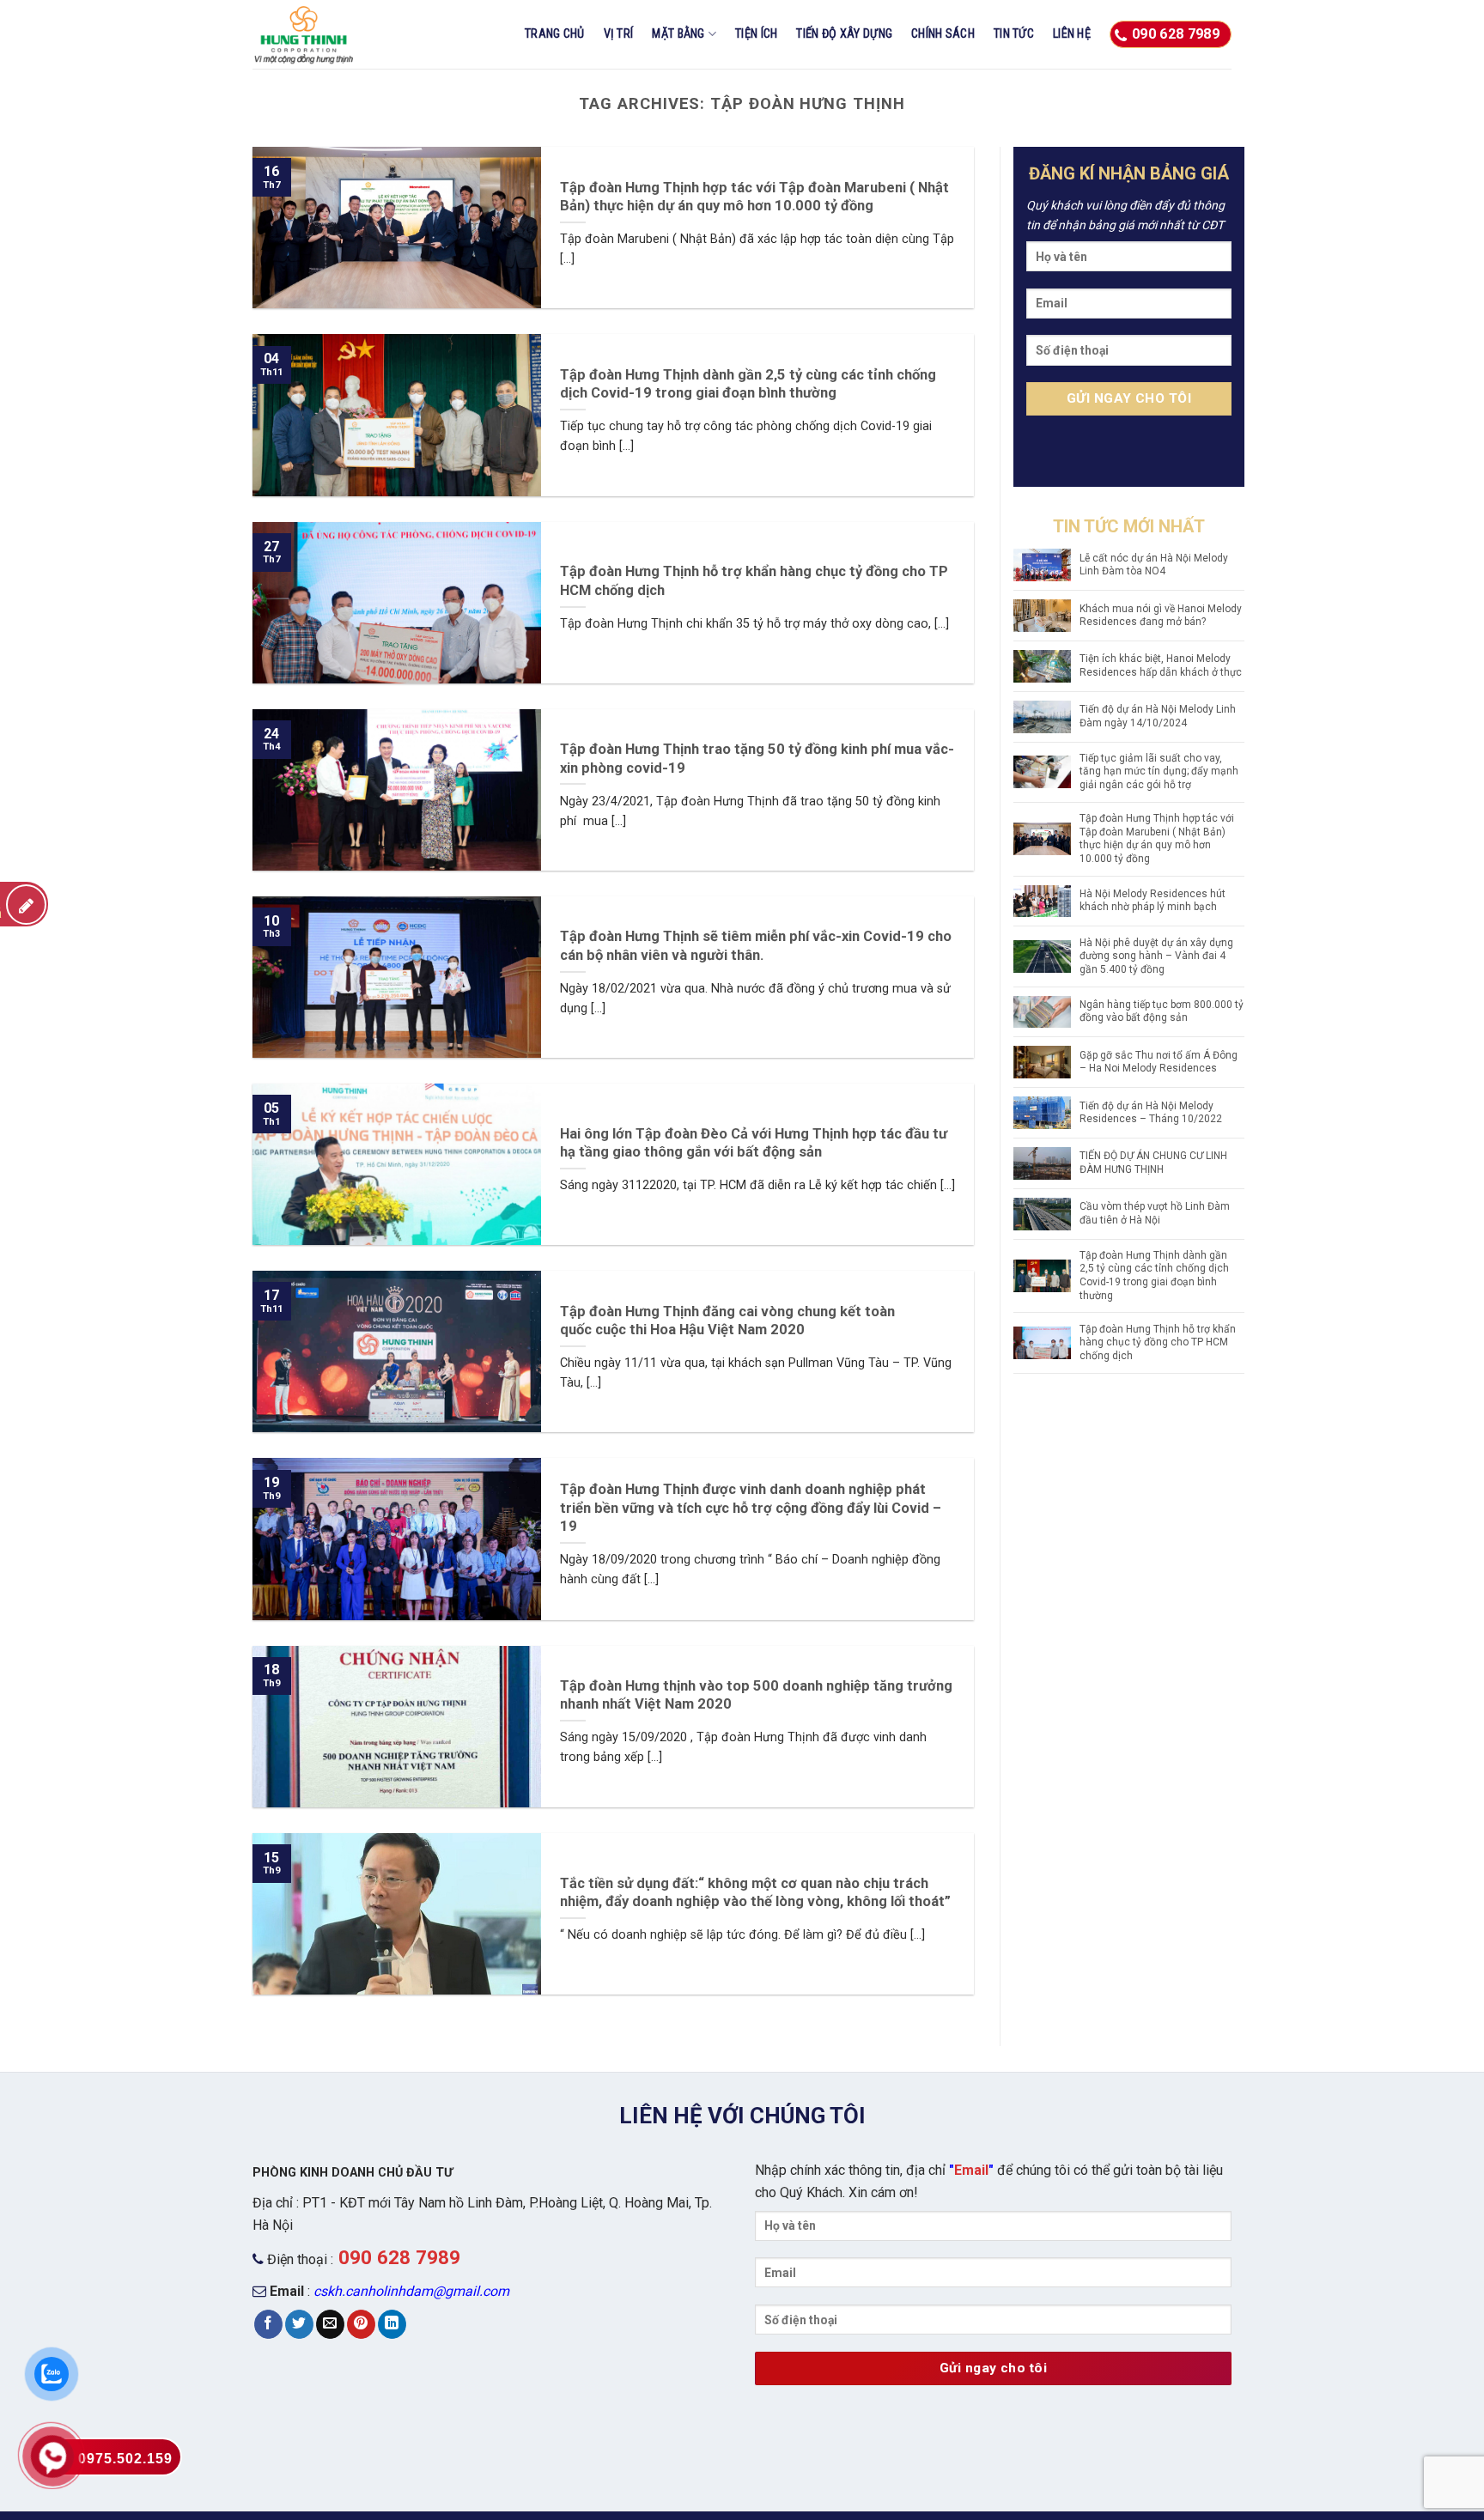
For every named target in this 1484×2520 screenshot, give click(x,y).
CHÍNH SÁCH (943, 34)
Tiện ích (756, 34)
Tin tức (1014, 34)
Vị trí (619, 34)
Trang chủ (555, 34)
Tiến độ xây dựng (844, 34)
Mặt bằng (678, 34)
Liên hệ (1072, 34)
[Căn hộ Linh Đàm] (338, 34)
